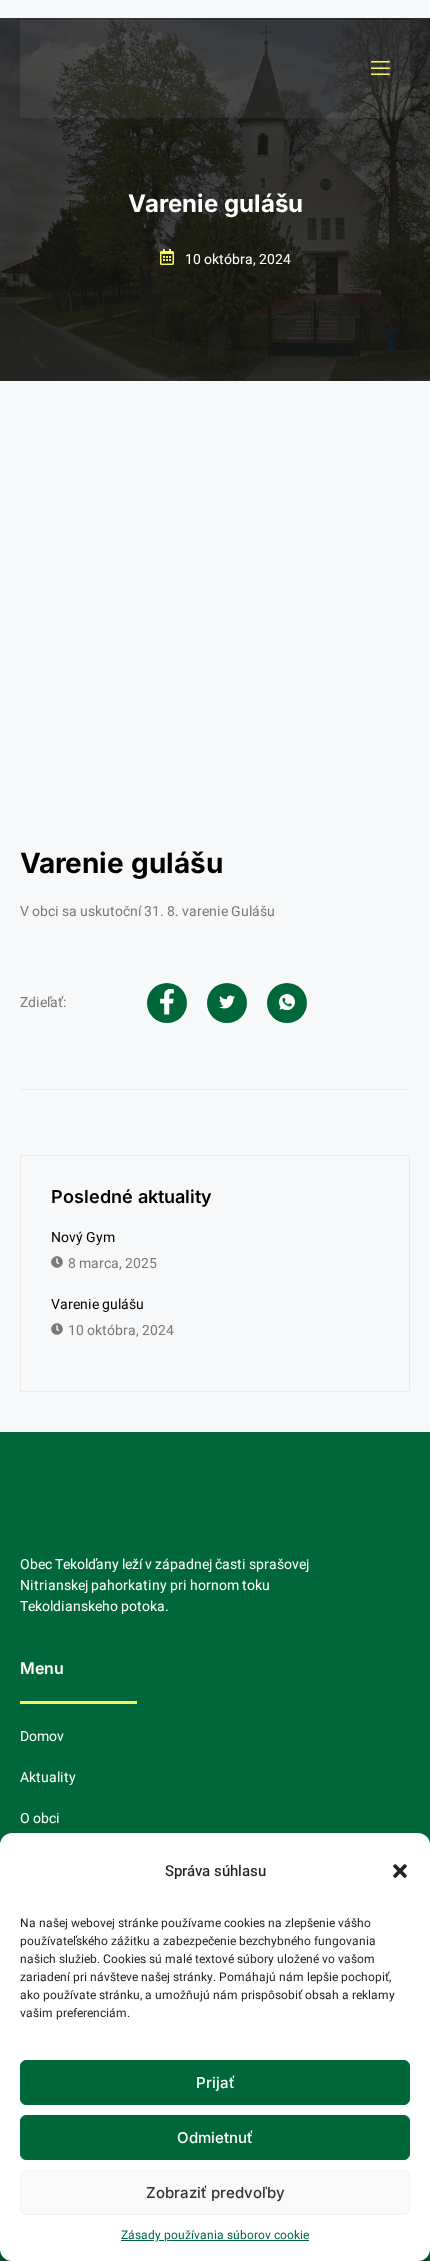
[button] (400, 1871)
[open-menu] (379, 68)
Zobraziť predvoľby (215, 2192)
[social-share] (167, 1003)
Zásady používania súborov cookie (215, 2235)
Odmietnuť (215, 2137)
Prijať (215, 2082)
